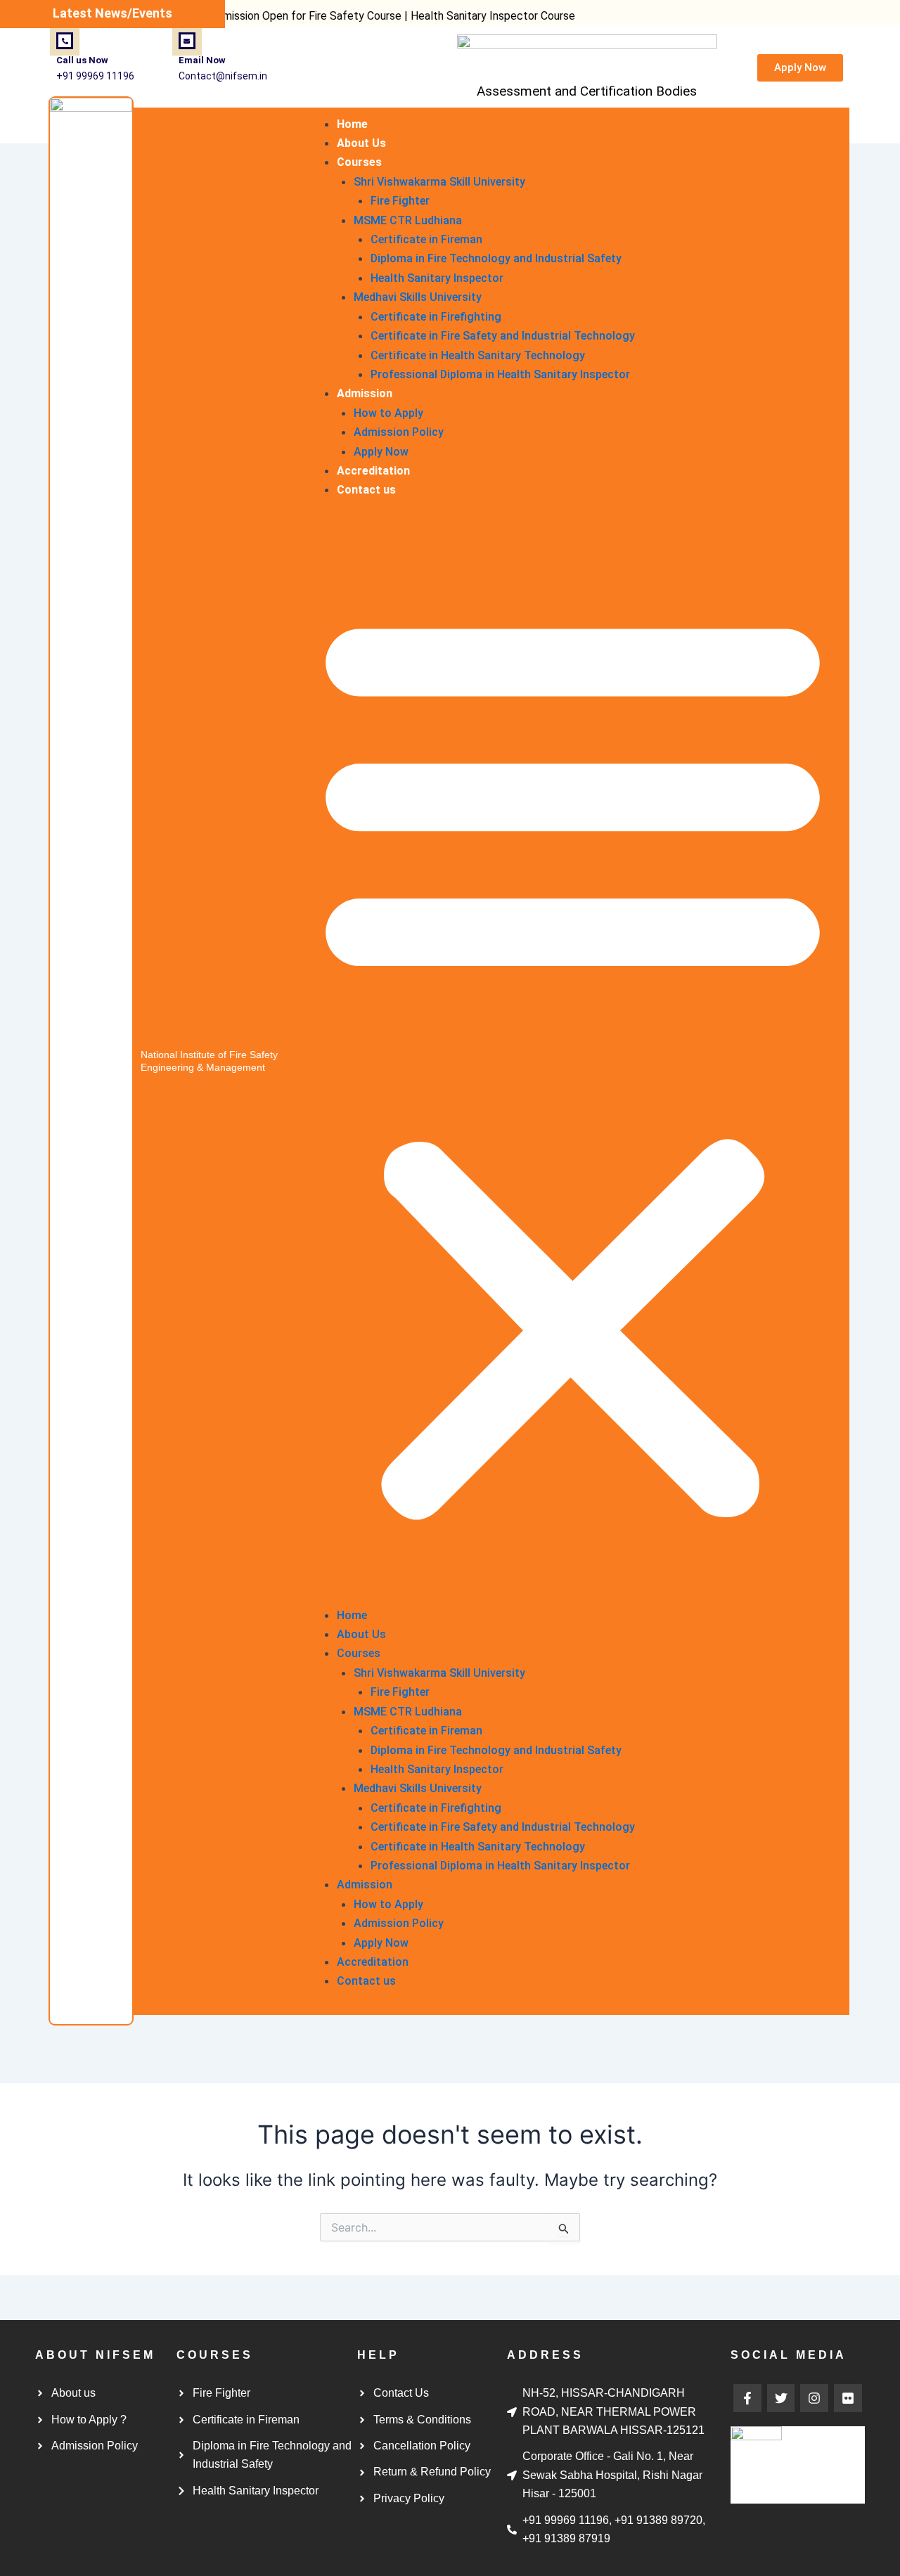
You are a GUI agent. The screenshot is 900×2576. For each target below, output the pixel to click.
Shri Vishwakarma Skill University (439, 182)
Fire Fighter (400, 201)
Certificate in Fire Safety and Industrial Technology (503, 336)
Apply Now (381, 452)
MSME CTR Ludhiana (408, 220)
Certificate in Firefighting (436, 317)
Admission (365, 393)
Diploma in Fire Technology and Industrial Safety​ (496, 258)
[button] (573, 1061)
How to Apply (388, 413)
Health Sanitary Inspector (437, 278)
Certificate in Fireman (426, 239)
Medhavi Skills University (418, 297)
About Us (361, 143)
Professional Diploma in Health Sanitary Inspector (500, 374)
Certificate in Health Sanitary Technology (478, 355)
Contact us (366, 490)
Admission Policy (399, 432)
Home (352, 124)
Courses (359, 162)
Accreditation (373, 471)
